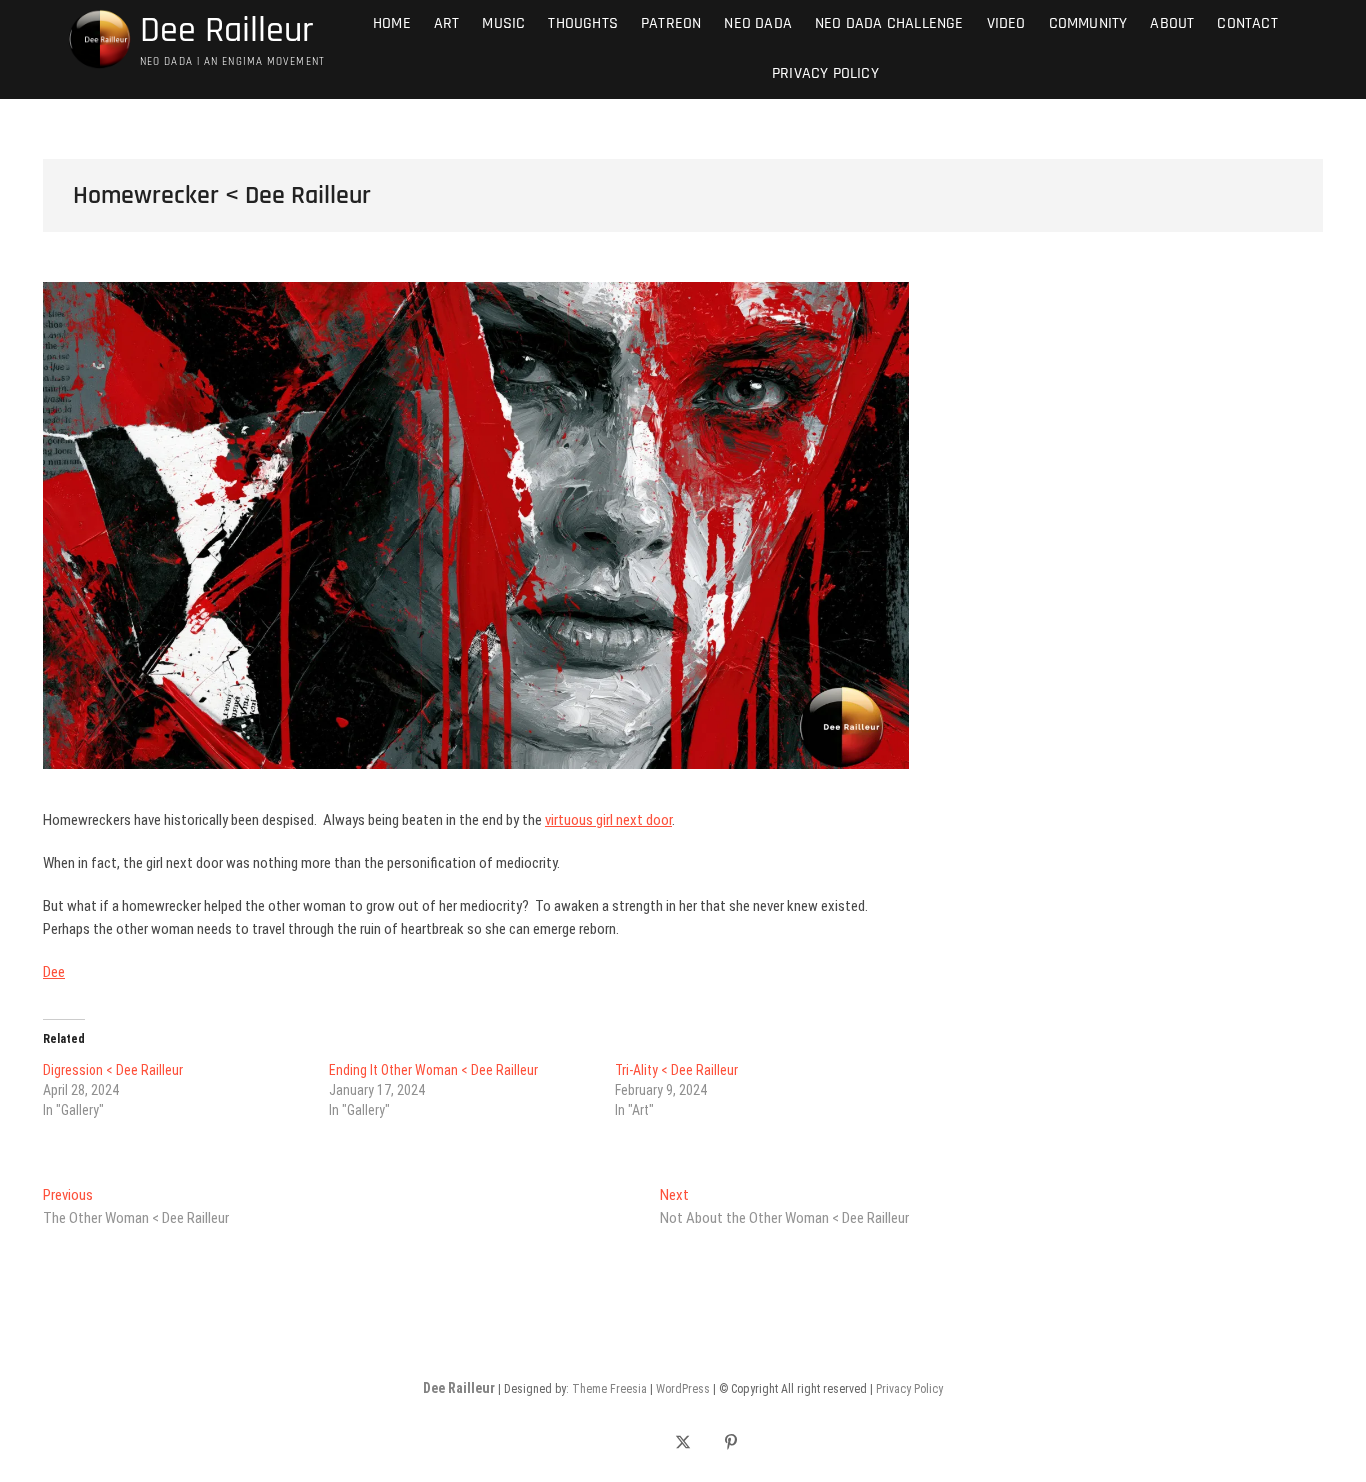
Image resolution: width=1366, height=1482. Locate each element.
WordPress (683, 1389)
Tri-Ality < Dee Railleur (676, 1070)
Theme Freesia (609, 1389)
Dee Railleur (227, 31)
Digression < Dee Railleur (113, 1070)
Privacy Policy (825, 73)
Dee (54, 972)
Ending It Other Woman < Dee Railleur (433, 1070)
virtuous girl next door (608, 820)
